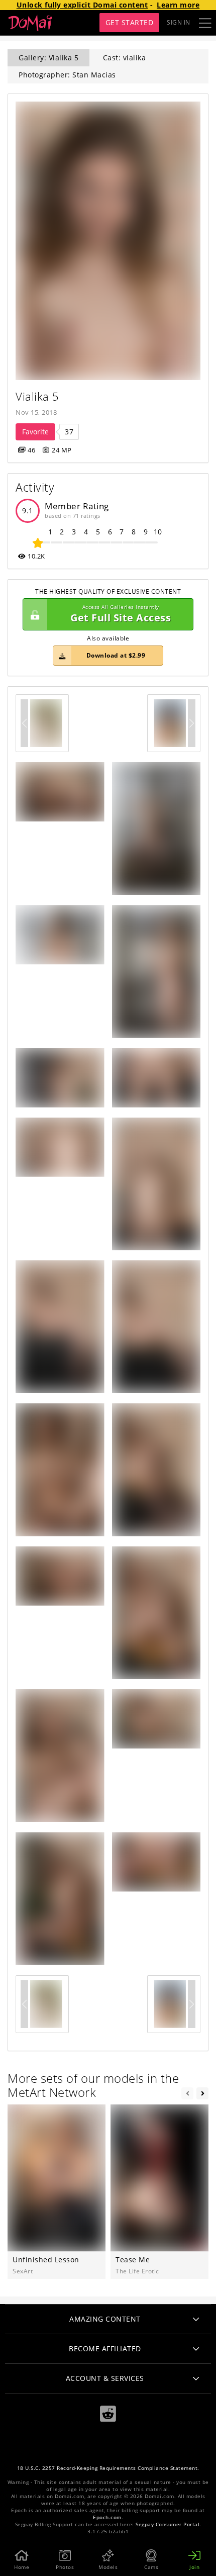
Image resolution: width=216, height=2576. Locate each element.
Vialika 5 (37, 396)
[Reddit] (108, 2414)
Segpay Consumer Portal (168, 2524)
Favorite (35, 432)
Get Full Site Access (121, 614)
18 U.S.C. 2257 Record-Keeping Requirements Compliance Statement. (108, 2468)
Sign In (179, 22)
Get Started (130, 22)
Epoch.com (107, 2517)
